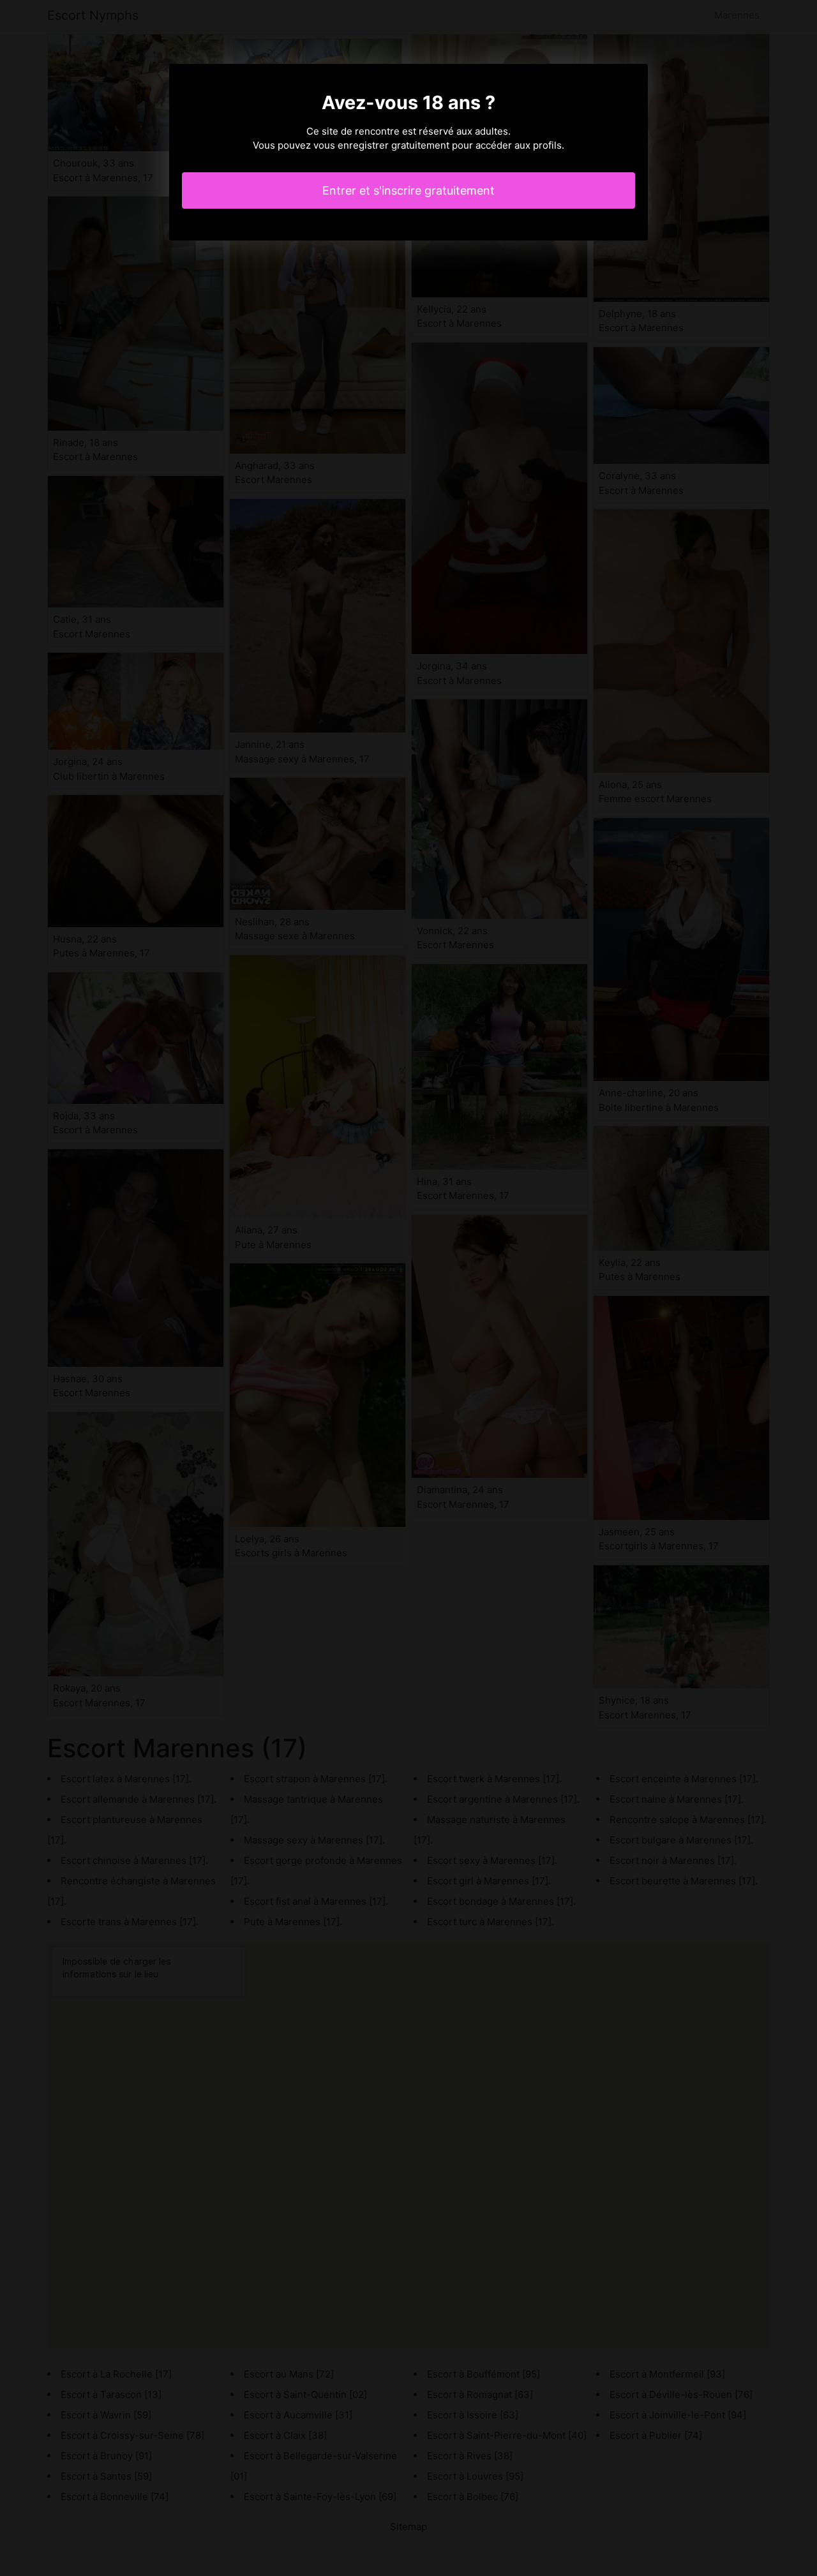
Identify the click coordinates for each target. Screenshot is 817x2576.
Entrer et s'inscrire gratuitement (408, 190)
